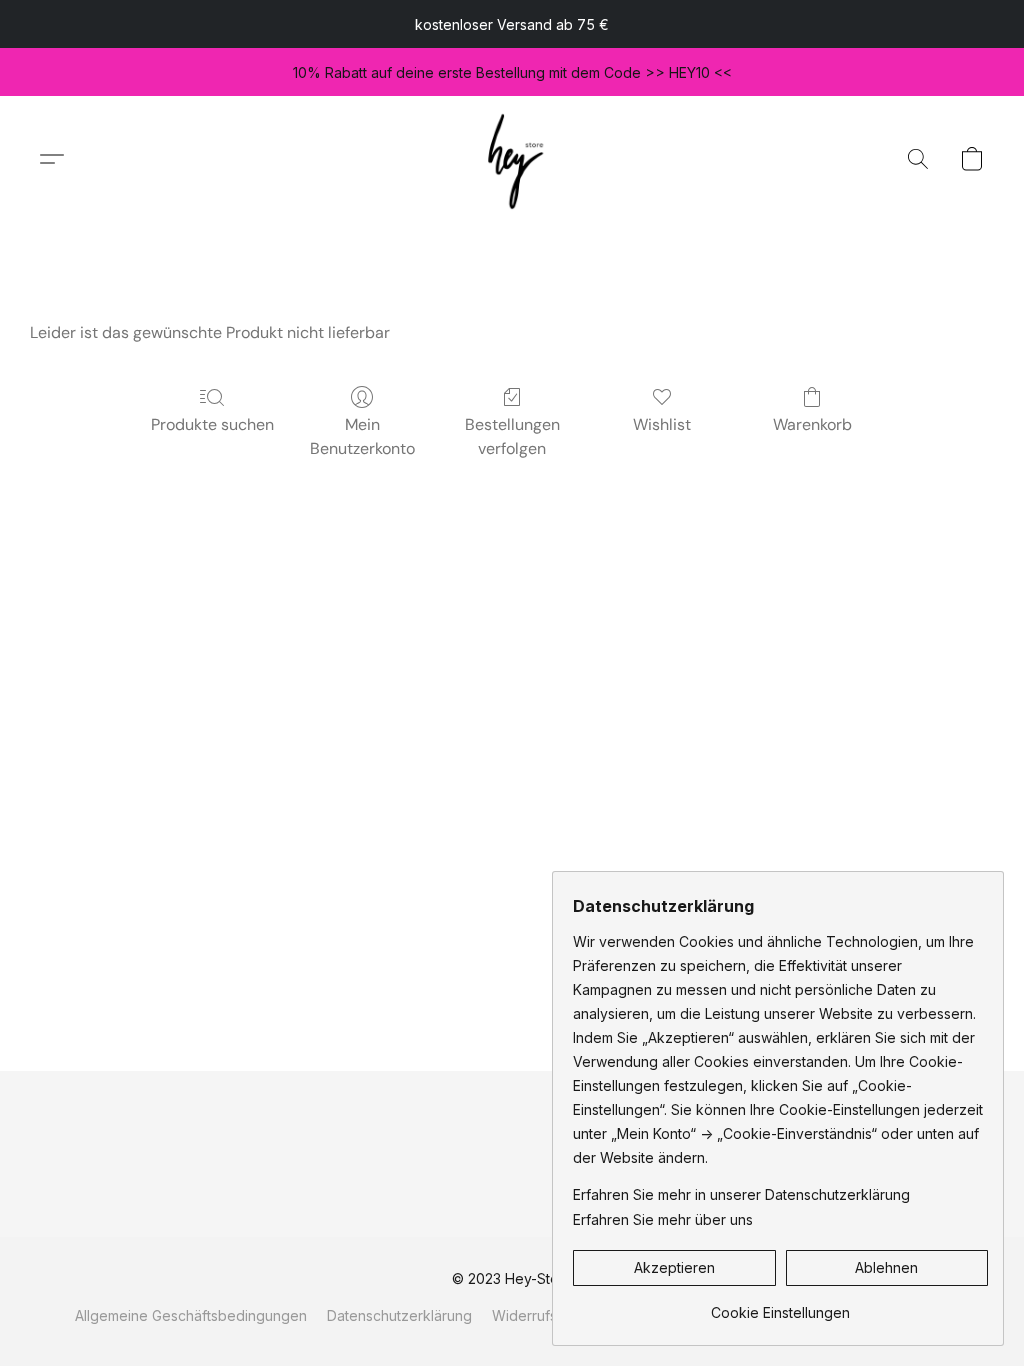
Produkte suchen (212, 424)
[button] (512, 158)
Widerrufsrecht (541, 1315)
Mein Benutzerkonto (362, 436)
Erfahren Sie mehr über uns (663, 1219)
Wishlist (662, 424)
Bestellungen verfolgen (512, 436)
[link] (780, 1305)
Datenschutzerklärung (399, 1315)
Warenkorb (812, 424)
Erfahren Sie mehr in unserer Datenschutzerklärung (741, 1194)
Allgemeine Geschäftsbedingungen (191, 1315)
